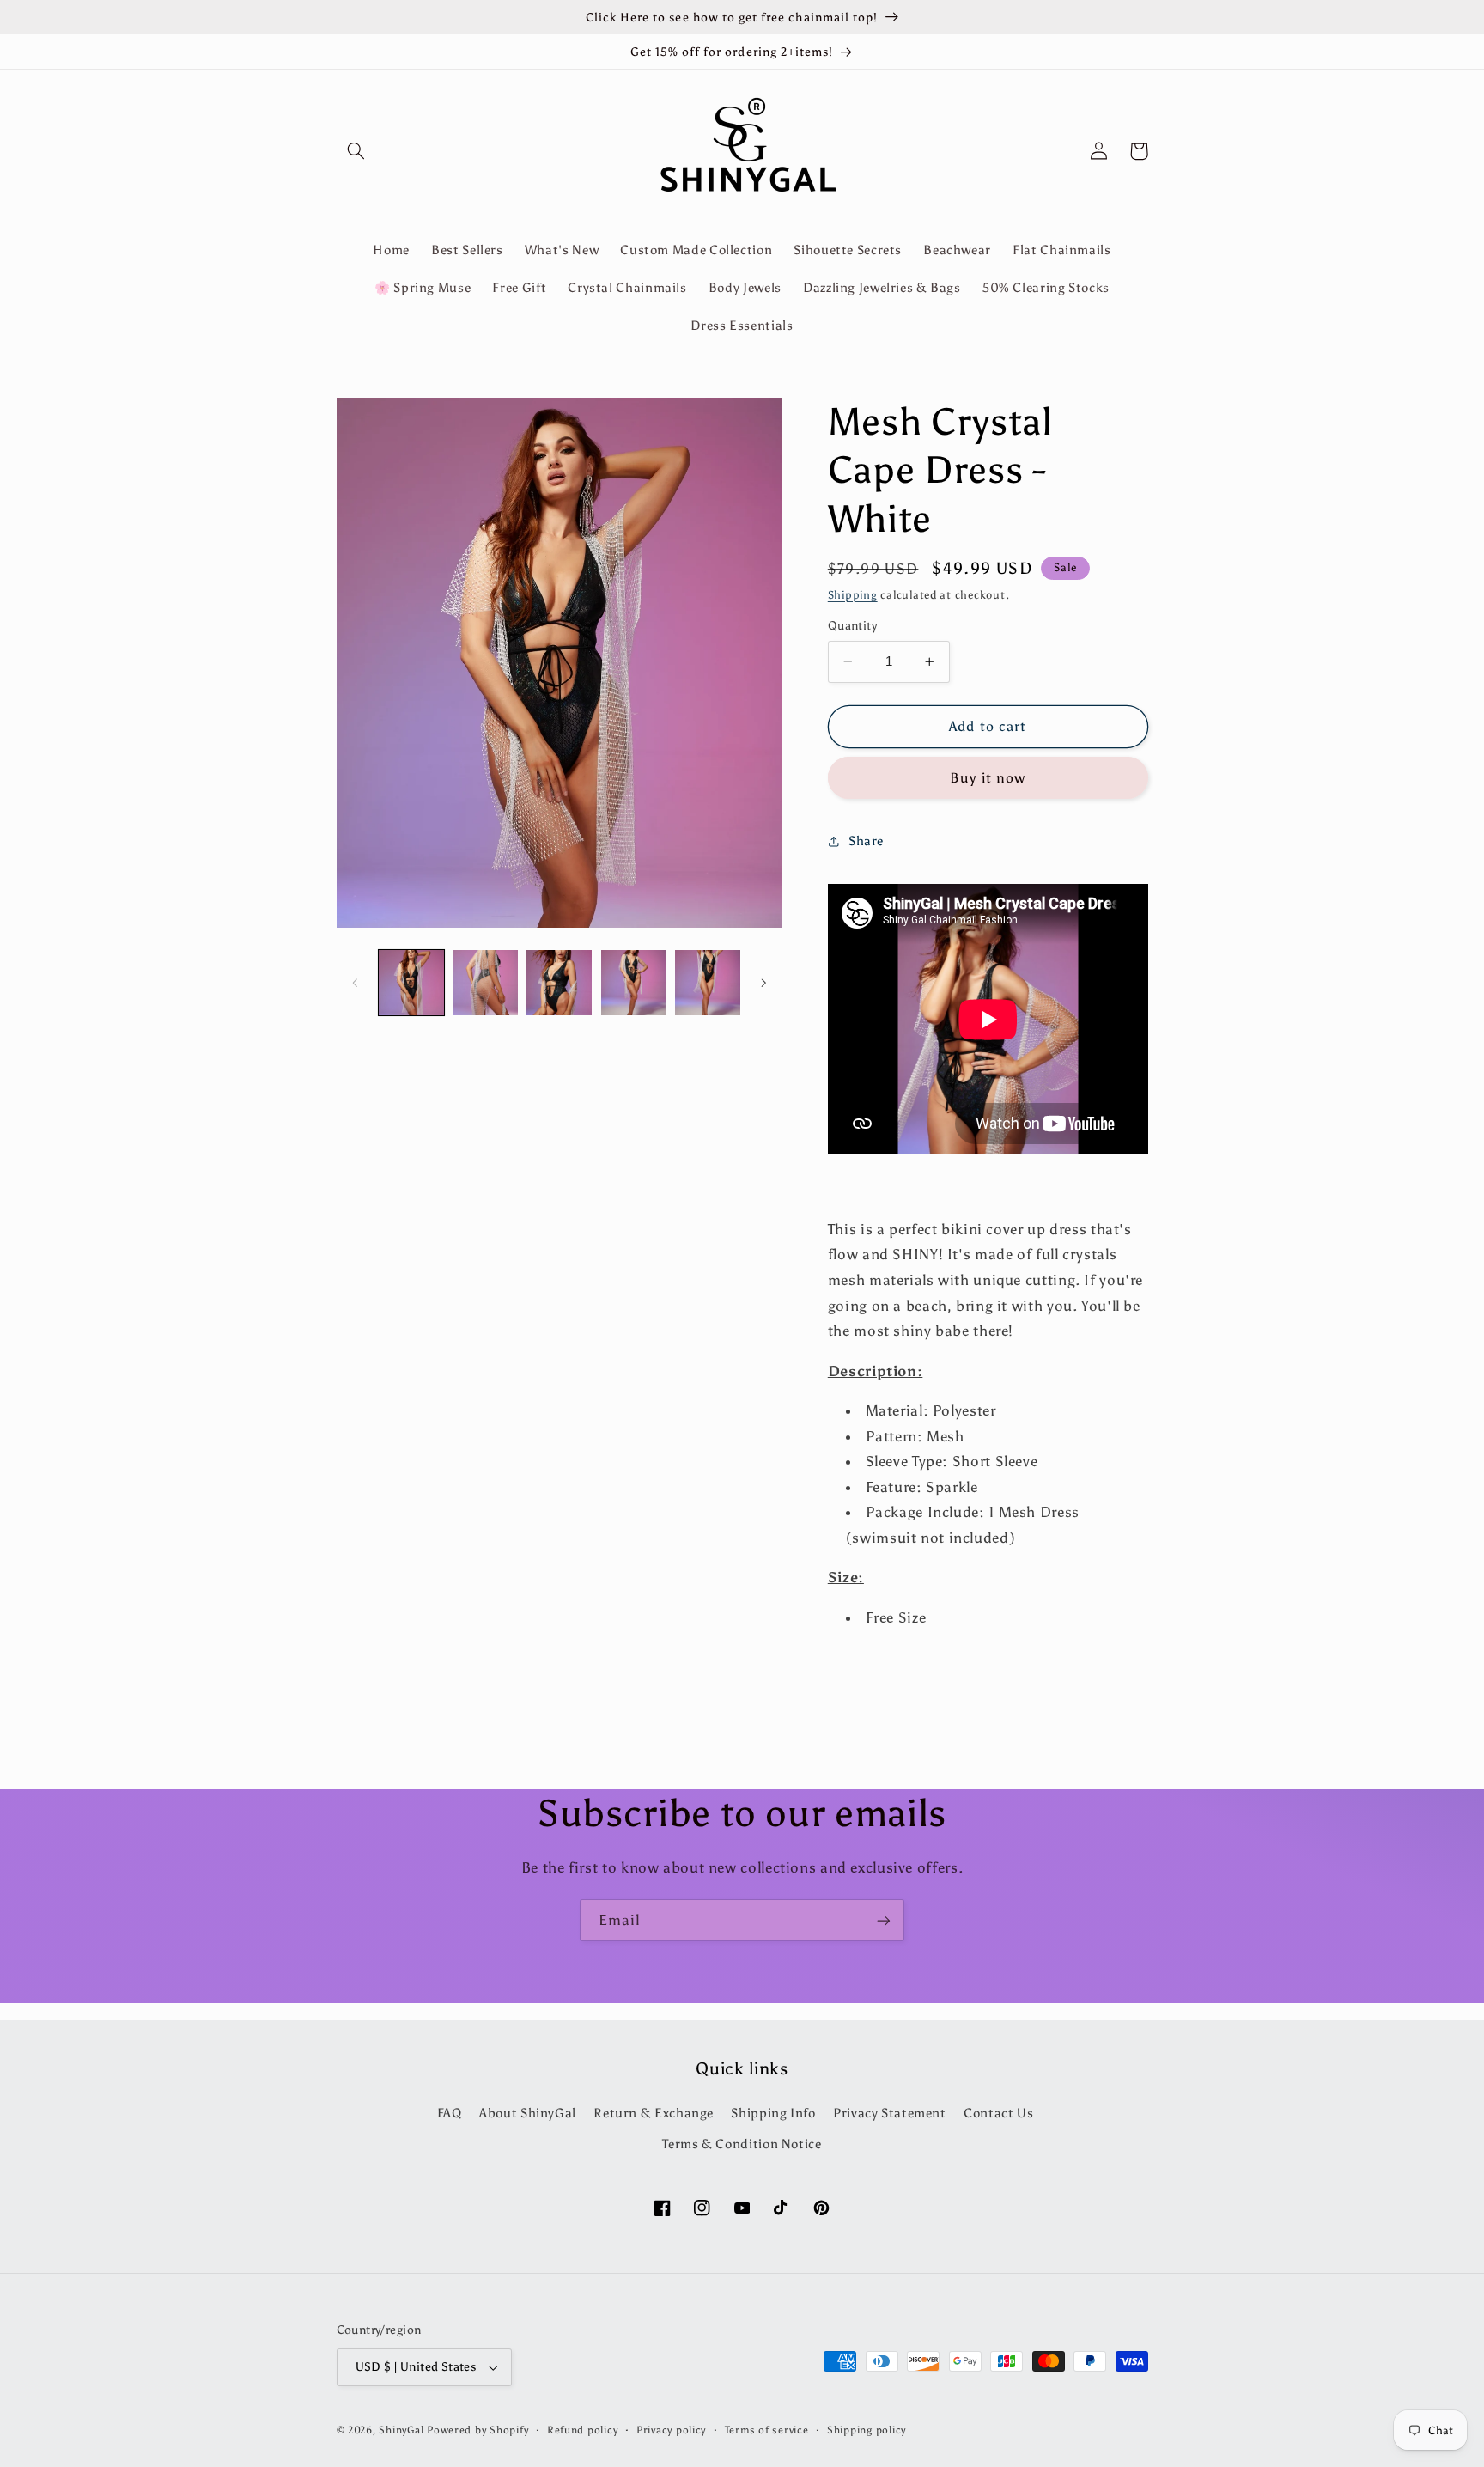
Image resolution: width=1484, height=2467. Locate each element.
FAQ (450, 2113)
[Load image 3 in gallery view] (559, 983)
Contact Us (998, 2113)
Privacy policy (671, 2430)
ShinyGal (401, 2430)
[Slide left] (356, 983)
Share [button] (866, 841)
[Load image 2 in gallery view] (485, 983)
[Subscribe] (884, 1920)
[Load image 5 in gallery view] (708, 983)
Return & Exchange (654, 2113)
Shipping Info (773, 2113)
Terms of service (767, 2430)
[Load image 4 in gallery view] (634, 983)
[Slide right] (763, 983)
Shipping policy (867, 2430)
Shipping (853, 595)
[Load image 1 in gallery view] (411, 983)
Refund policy (583, 2430)
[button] (356, 151)
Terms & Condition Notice (742, 2144)
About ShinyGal (528, 2113)
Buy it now (988, 778)
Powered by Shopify (477, 2430)
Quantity (852, 626)
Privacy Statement (890, 2113)
